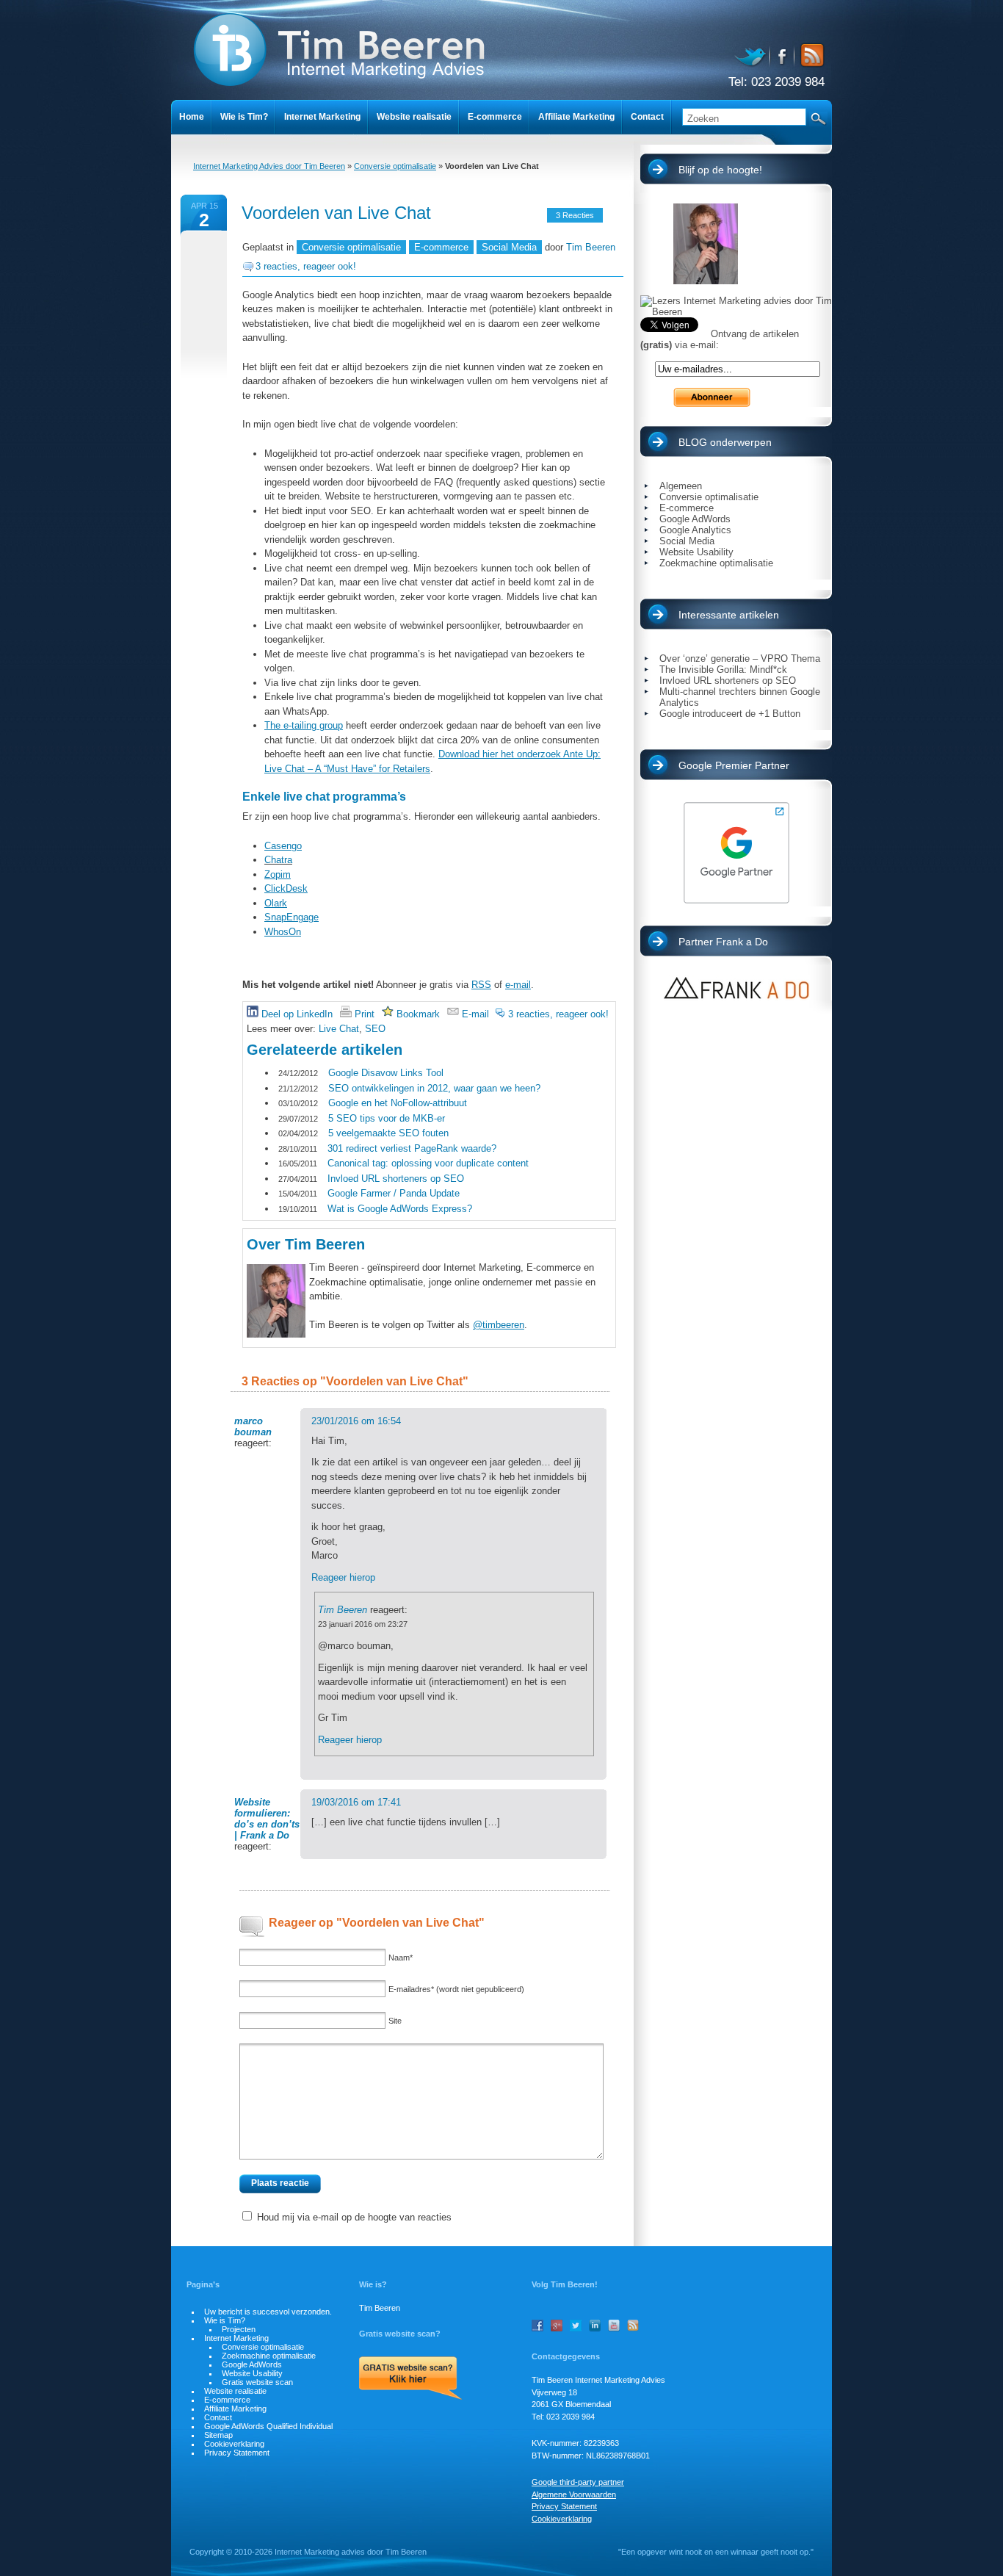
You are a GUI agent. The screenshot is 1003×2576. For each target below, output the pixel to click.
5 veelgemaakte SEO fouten (388, 1133)
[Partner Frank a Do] (736, 988)
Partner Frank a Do (723, 942)
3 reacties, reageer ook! (306, 266)
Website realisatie (414, 117)
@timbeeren (499, 1325)
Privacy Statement (237, 2453)
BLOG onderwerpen (725, 442)
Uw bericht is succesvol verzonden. (268, 2312)
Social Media (509, 247)
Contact (647, 117)
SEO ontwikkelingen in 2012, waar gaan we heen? (434, 1088)
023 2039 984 (788, 82)
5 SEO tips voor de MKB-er (387, 1118)
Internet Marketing (322, 117)
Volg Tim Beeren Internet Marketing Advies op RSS (810, 55)
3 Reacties (575, 215)
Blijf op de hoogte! (720, 170)
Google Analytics (695, 530)
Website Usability (696, 552)
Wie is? (373, 2284)
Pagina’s (203, 2284)
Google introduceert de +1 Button (730, 714)
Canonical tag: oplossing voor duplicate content (428, 1163)
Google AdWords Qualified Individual (268, 2426)
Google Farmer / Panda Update (394, 1193)
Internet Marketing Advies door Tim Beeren (269, 166)
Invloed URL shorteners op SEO (396, 1179)
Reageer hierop (343, 1577)
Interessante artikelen (729, 615)
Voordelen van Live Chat (336, 213)
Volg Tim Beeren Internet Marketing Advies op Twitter (752, 55)
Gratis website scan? (400, 2334)
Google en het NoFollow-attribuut (398, 1103)
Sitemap (218, 2435)
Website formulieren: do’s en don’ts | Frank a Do (267, 1819)
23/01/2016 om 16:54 (356, 1421)
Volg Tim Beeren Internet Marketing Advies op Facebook (783, 55)
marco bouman (253, 1426)
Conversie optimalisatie (395, 166)
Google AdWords (695, 519)
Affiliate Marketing (576, 117)
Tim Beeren (591, 247)
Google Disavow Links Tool (386, 1073)
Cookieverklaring (234, 2444)
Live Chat (339, 1029)
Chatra (278, 860)
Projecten (239, 2329)
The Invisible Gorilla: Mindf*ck (723, 670)
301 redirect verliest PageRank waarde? (412, 1148)
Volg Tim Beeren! (565, 2284)
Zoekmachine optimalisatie (716, 563)
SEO (375, 1029)
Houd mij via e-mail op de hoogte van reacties (354, 2217)
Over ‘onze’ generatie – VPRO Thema (740, 659)
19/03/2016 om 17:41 (356, 1802)
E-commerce (495, 117)
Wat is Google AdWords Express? (400, 1209)
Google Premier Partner (734, 765)
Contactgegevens (566, 2356)
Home (192, 117)
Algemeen (681, 486)
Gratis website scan (257, 2382)
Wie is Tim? (244, 117)
